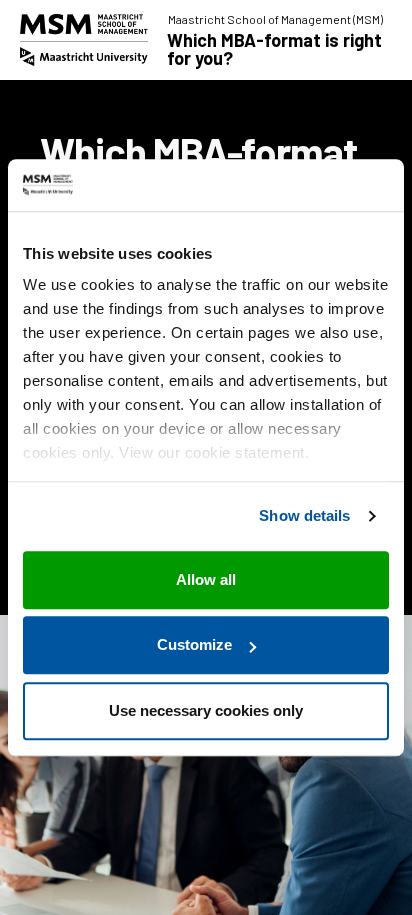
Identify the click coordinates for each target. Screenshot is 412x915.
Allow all (206, 579)
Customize (194, 645)
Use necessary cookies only (206, 710)
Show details (304, 516)
